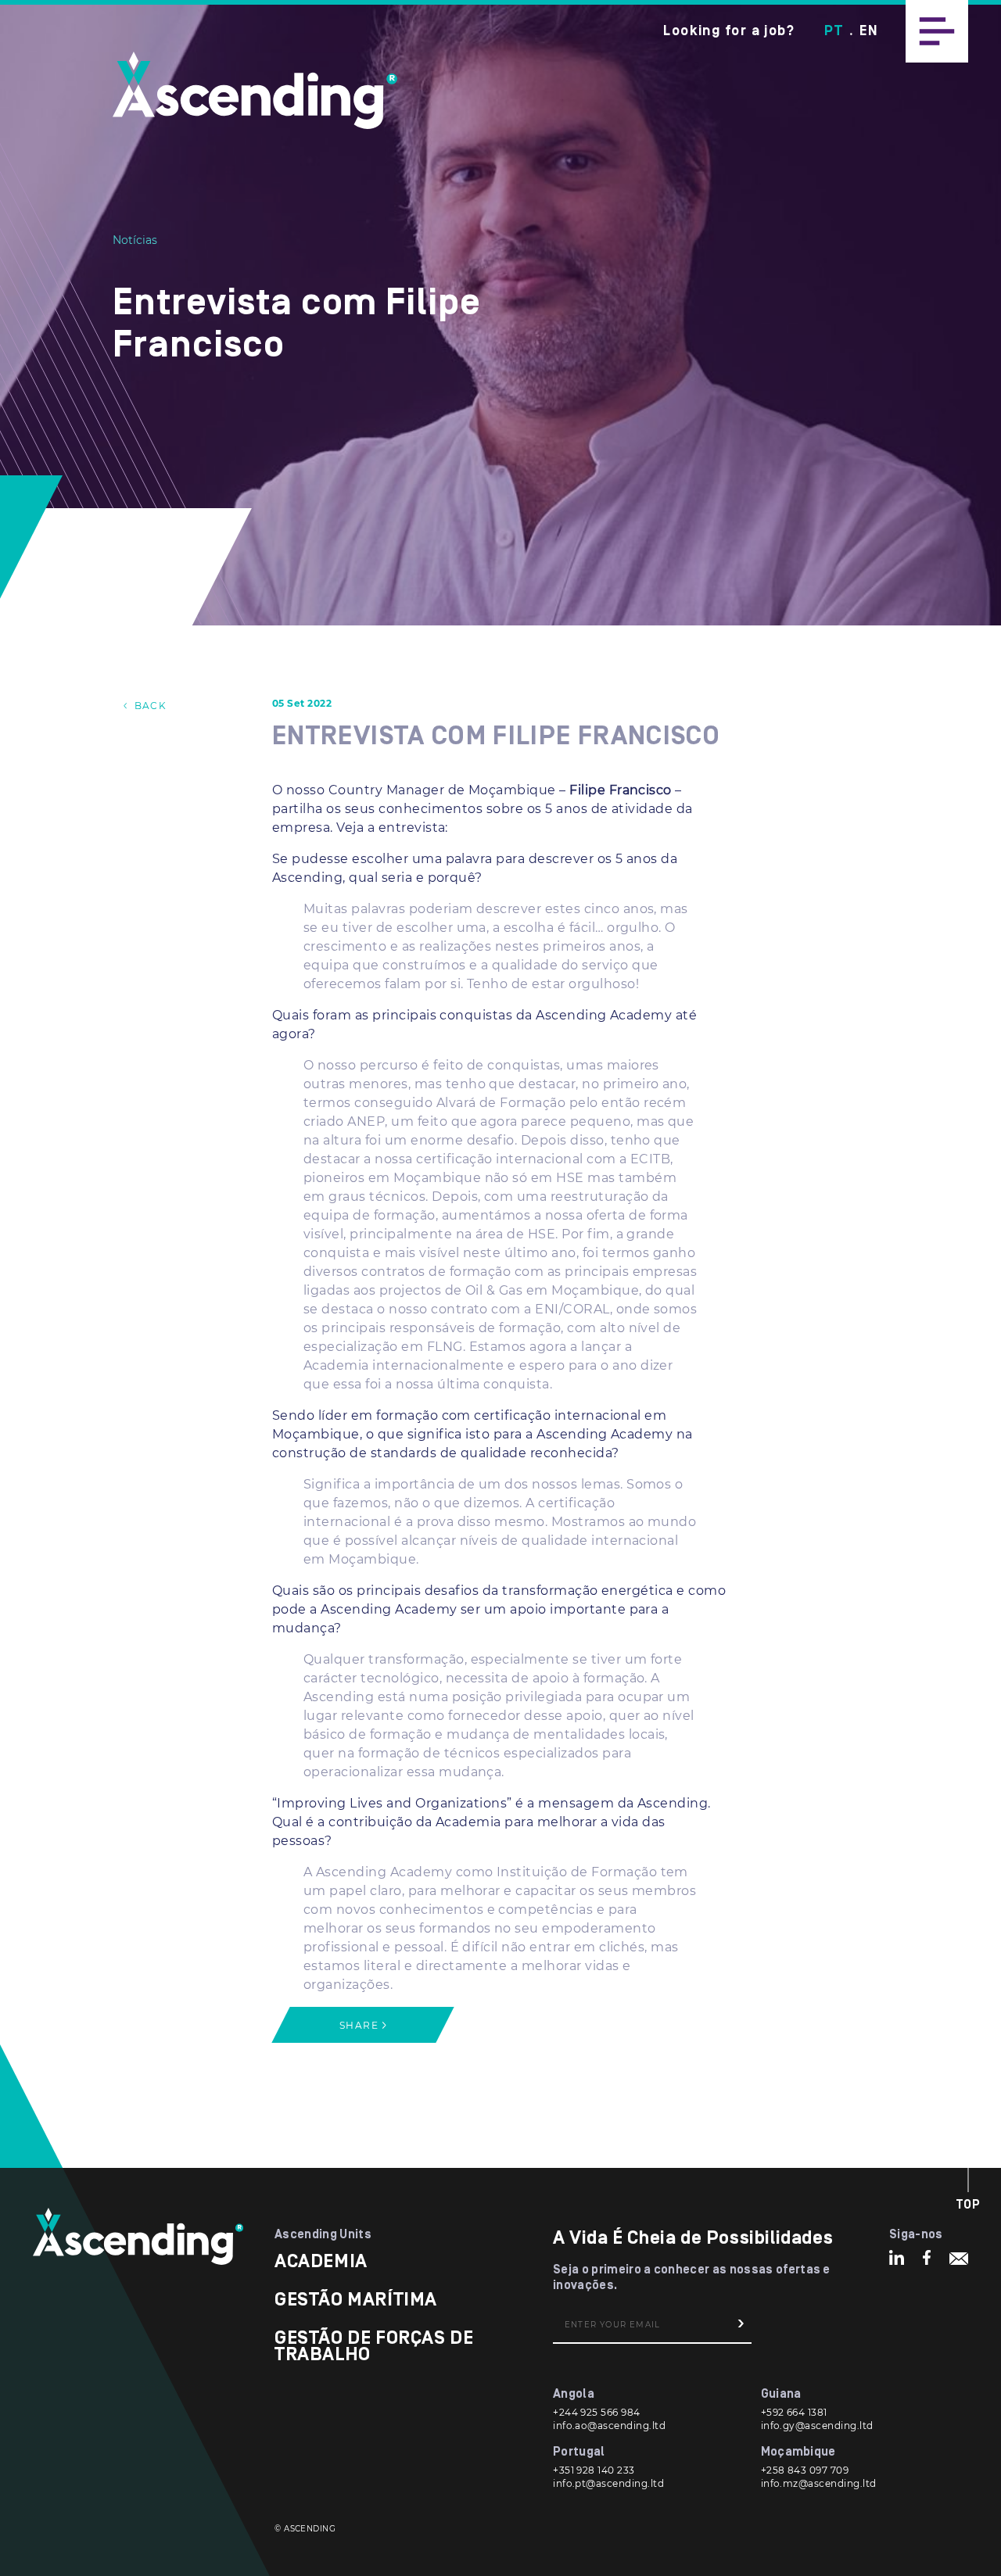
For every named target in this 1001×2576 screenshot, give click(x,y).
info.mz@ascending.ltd (819, 2483)
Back (149, 706)
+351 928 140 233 (594, 2470)
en (869, 31)
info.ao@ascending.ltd (609, 2426)
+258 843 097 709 (805, 2470)
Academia (321, 2261)
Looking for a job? (729, 31)
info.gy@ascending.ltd (817, 2426)
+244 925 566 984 (597, 2412)
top (969, 2205)
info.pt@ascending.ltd (608, 2483)
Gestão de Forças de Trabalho (374, 2346)
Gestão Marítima (356, 2300)
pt (834, 31)
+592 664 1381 (794, 2412)
